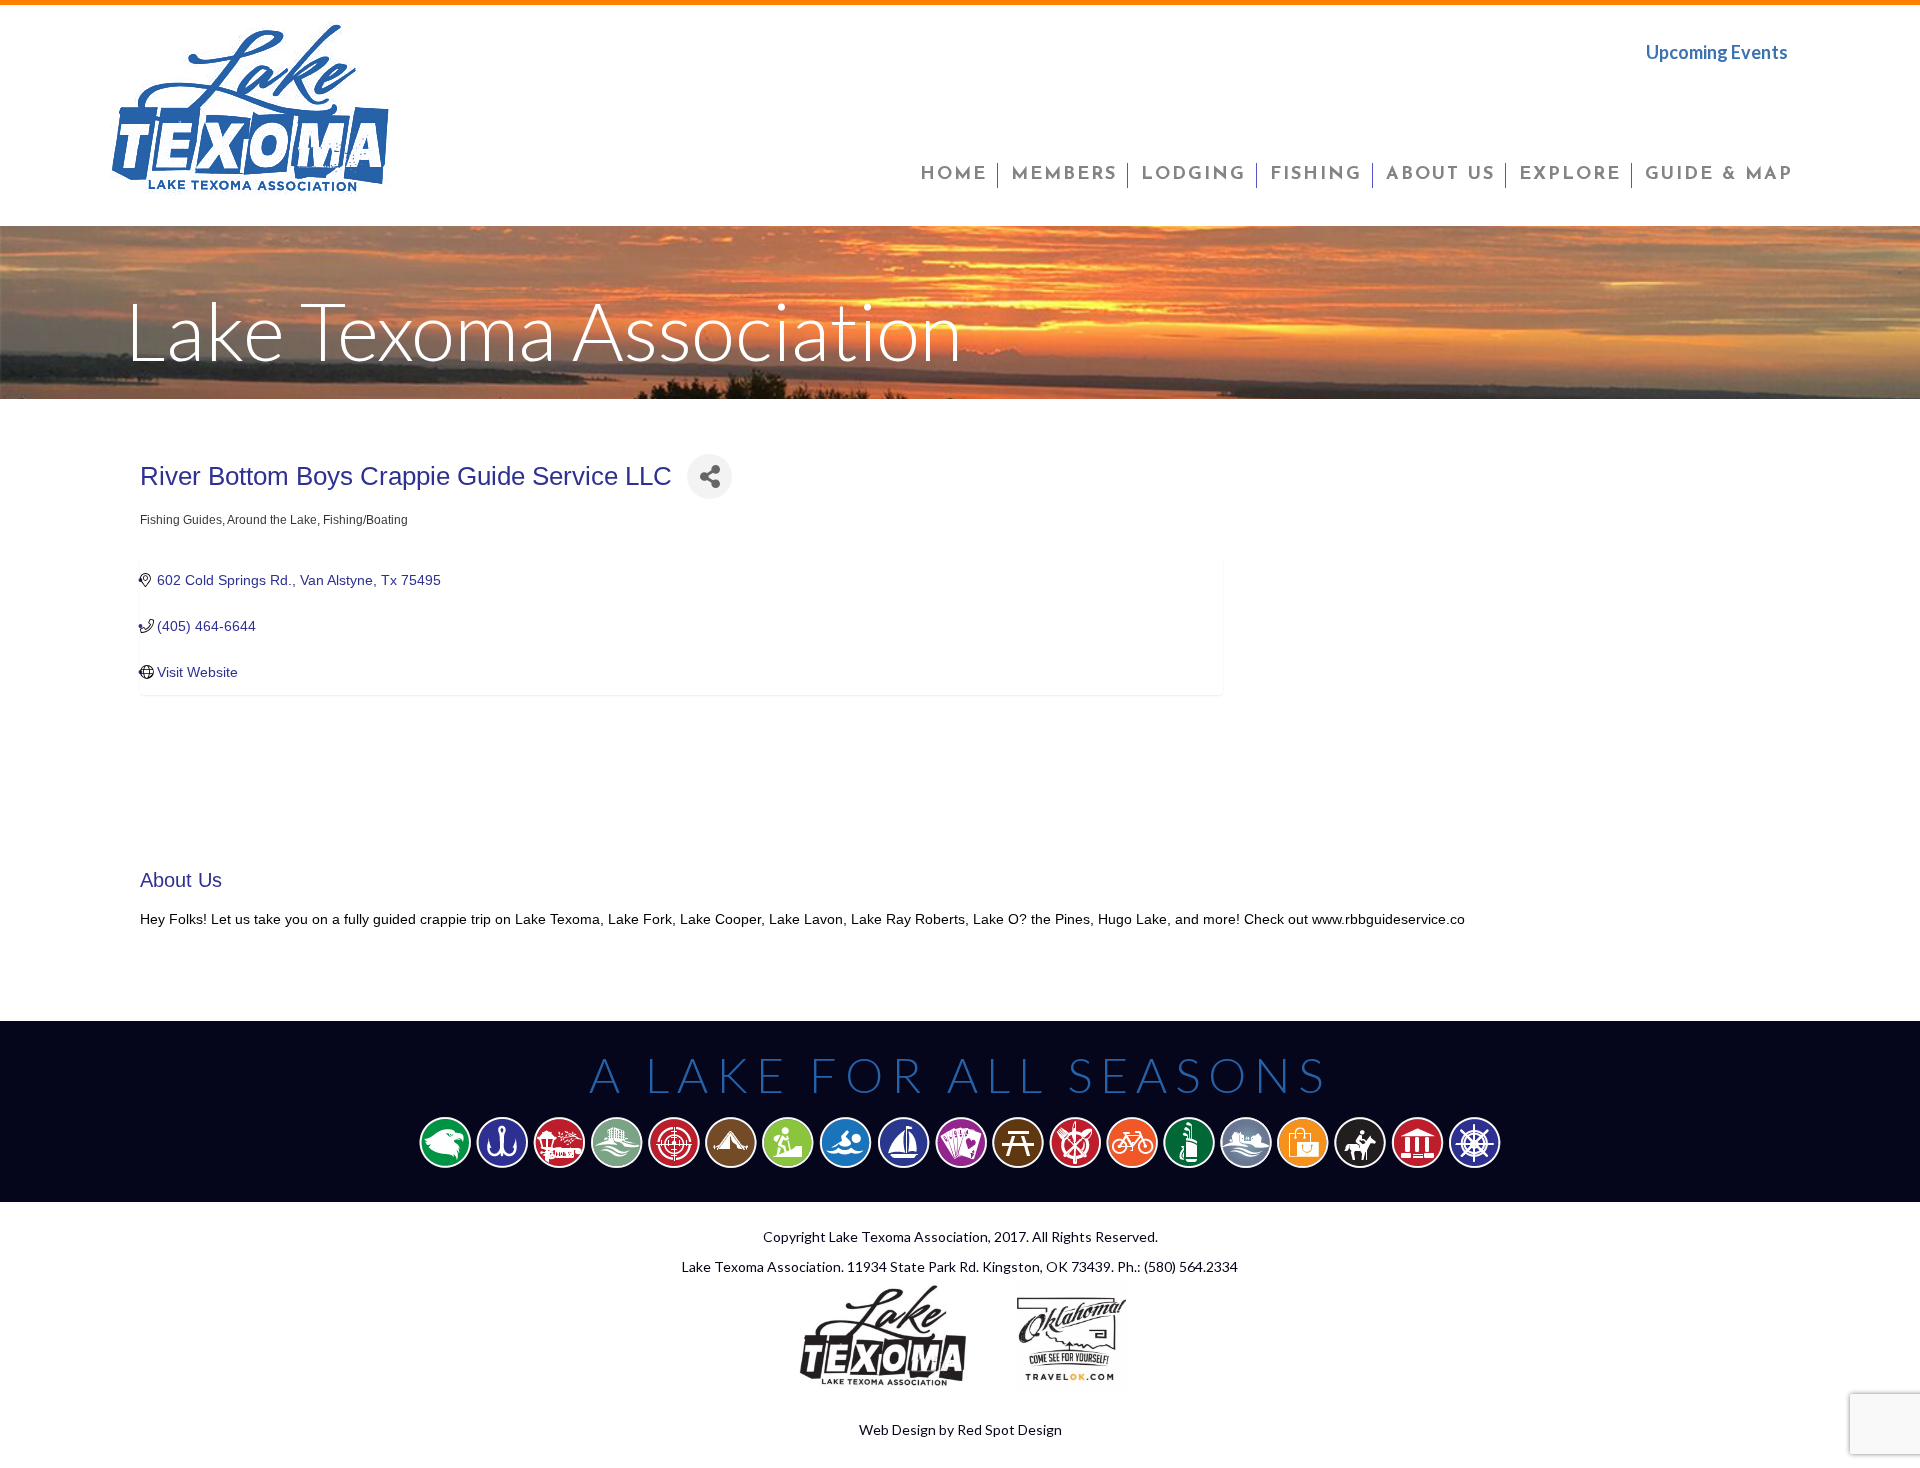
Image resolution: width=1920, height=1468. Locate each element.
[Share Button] (709, 476)
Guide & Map (1719, 175)
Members (1064, 175)
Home (953, 175)
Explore (1570, 175)
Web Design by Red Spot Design (960, 1429)
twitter (1711, 94)
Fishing (1316, 175)
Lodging (1193, 175)
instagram (1773, 94)
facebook (1647, 94)
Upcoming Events (1717, 52)
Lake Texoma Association (908, 1236)
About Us (1440, 175)
